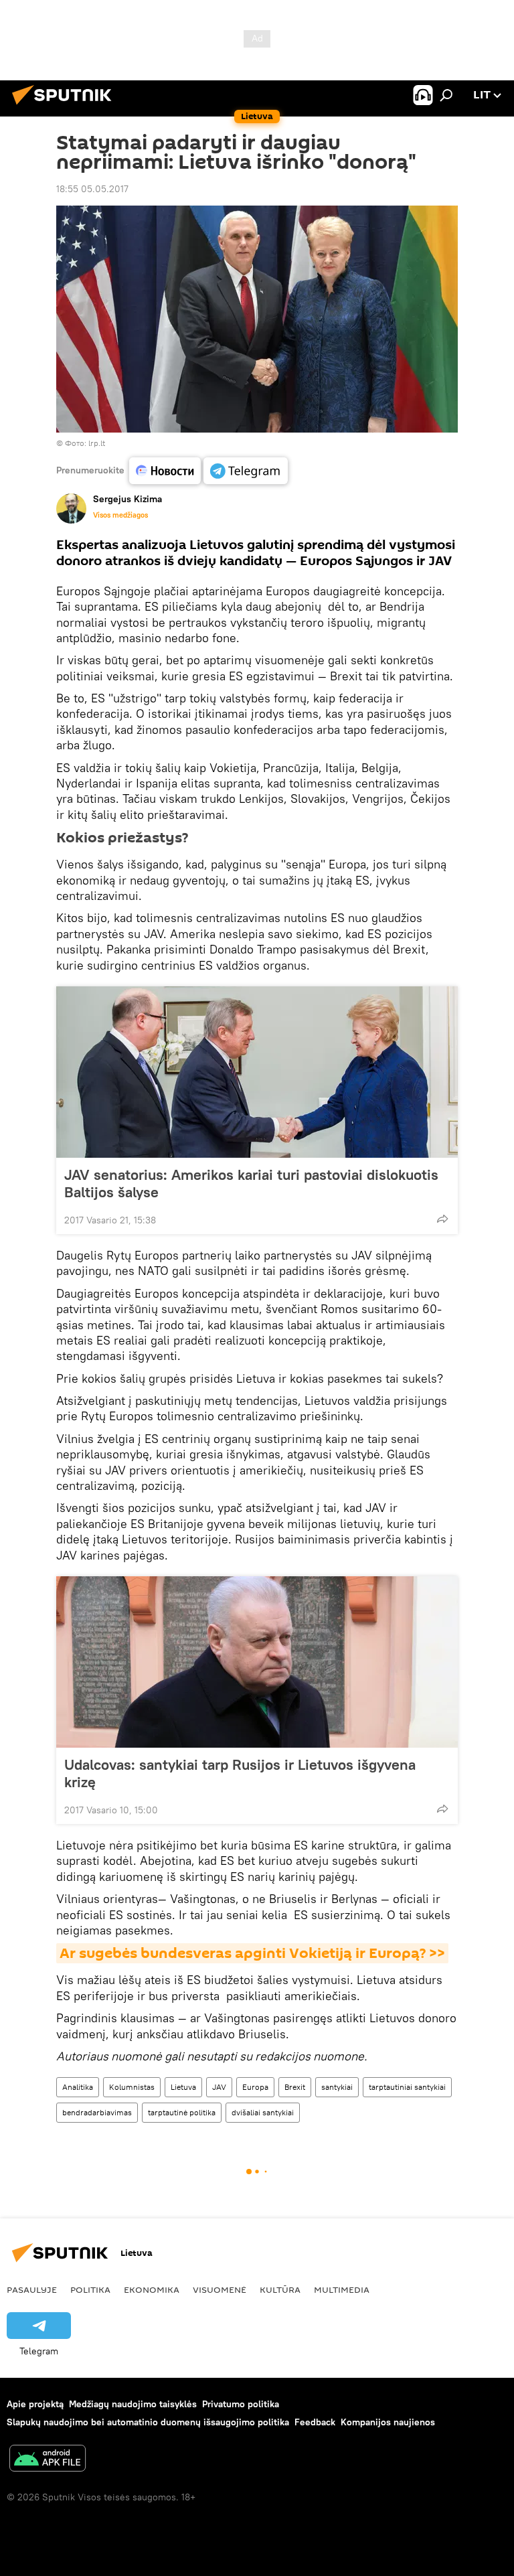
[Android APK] (48, 2460)
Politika (90, 2289)
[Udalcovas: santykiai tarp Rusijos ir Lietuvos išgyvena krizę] (257, 1662)
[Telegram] (246, 471)
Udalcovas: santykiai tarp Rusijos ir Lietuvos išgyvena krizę (240, 1773)
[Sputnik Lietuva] (66, 106)
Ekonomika (152, 2289)
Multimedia (342, 2289)
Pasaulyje (32, 2289)
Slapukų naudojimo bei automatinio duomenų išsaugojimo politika (148, 2422)
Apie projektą (35, 2404)
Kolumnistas (132, 2087)
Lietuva (183, 2087)
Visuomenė (220, 2289)
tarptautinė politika (182, 2112)
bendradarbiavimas (97, 2112)
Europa (255, 2087)
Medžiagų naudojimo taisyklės (133, 2404)
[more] (442, 1219)
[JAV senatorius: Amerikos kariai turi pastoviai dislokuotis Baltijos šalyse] (257, 1072)
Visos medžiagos (120, 515)
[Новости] (165, 471)
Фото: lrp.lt (85, 443)
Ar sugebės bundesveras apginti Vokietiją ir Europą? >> (252, 1953)
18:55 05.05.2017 (92, 189)
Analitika (78, 2087)
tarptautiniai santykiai (407, 2087)
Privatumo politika (241, 2404)
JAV (219, 2087)
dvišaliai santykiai (263, 2112)
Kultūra (280, 2289)
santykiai (337, 2087)
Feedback (315, 2422)
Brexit (295, 2087)
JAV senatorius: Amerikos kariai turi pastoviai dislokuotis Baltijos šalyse (251, 1183)
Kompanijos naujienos (388, 2422)
